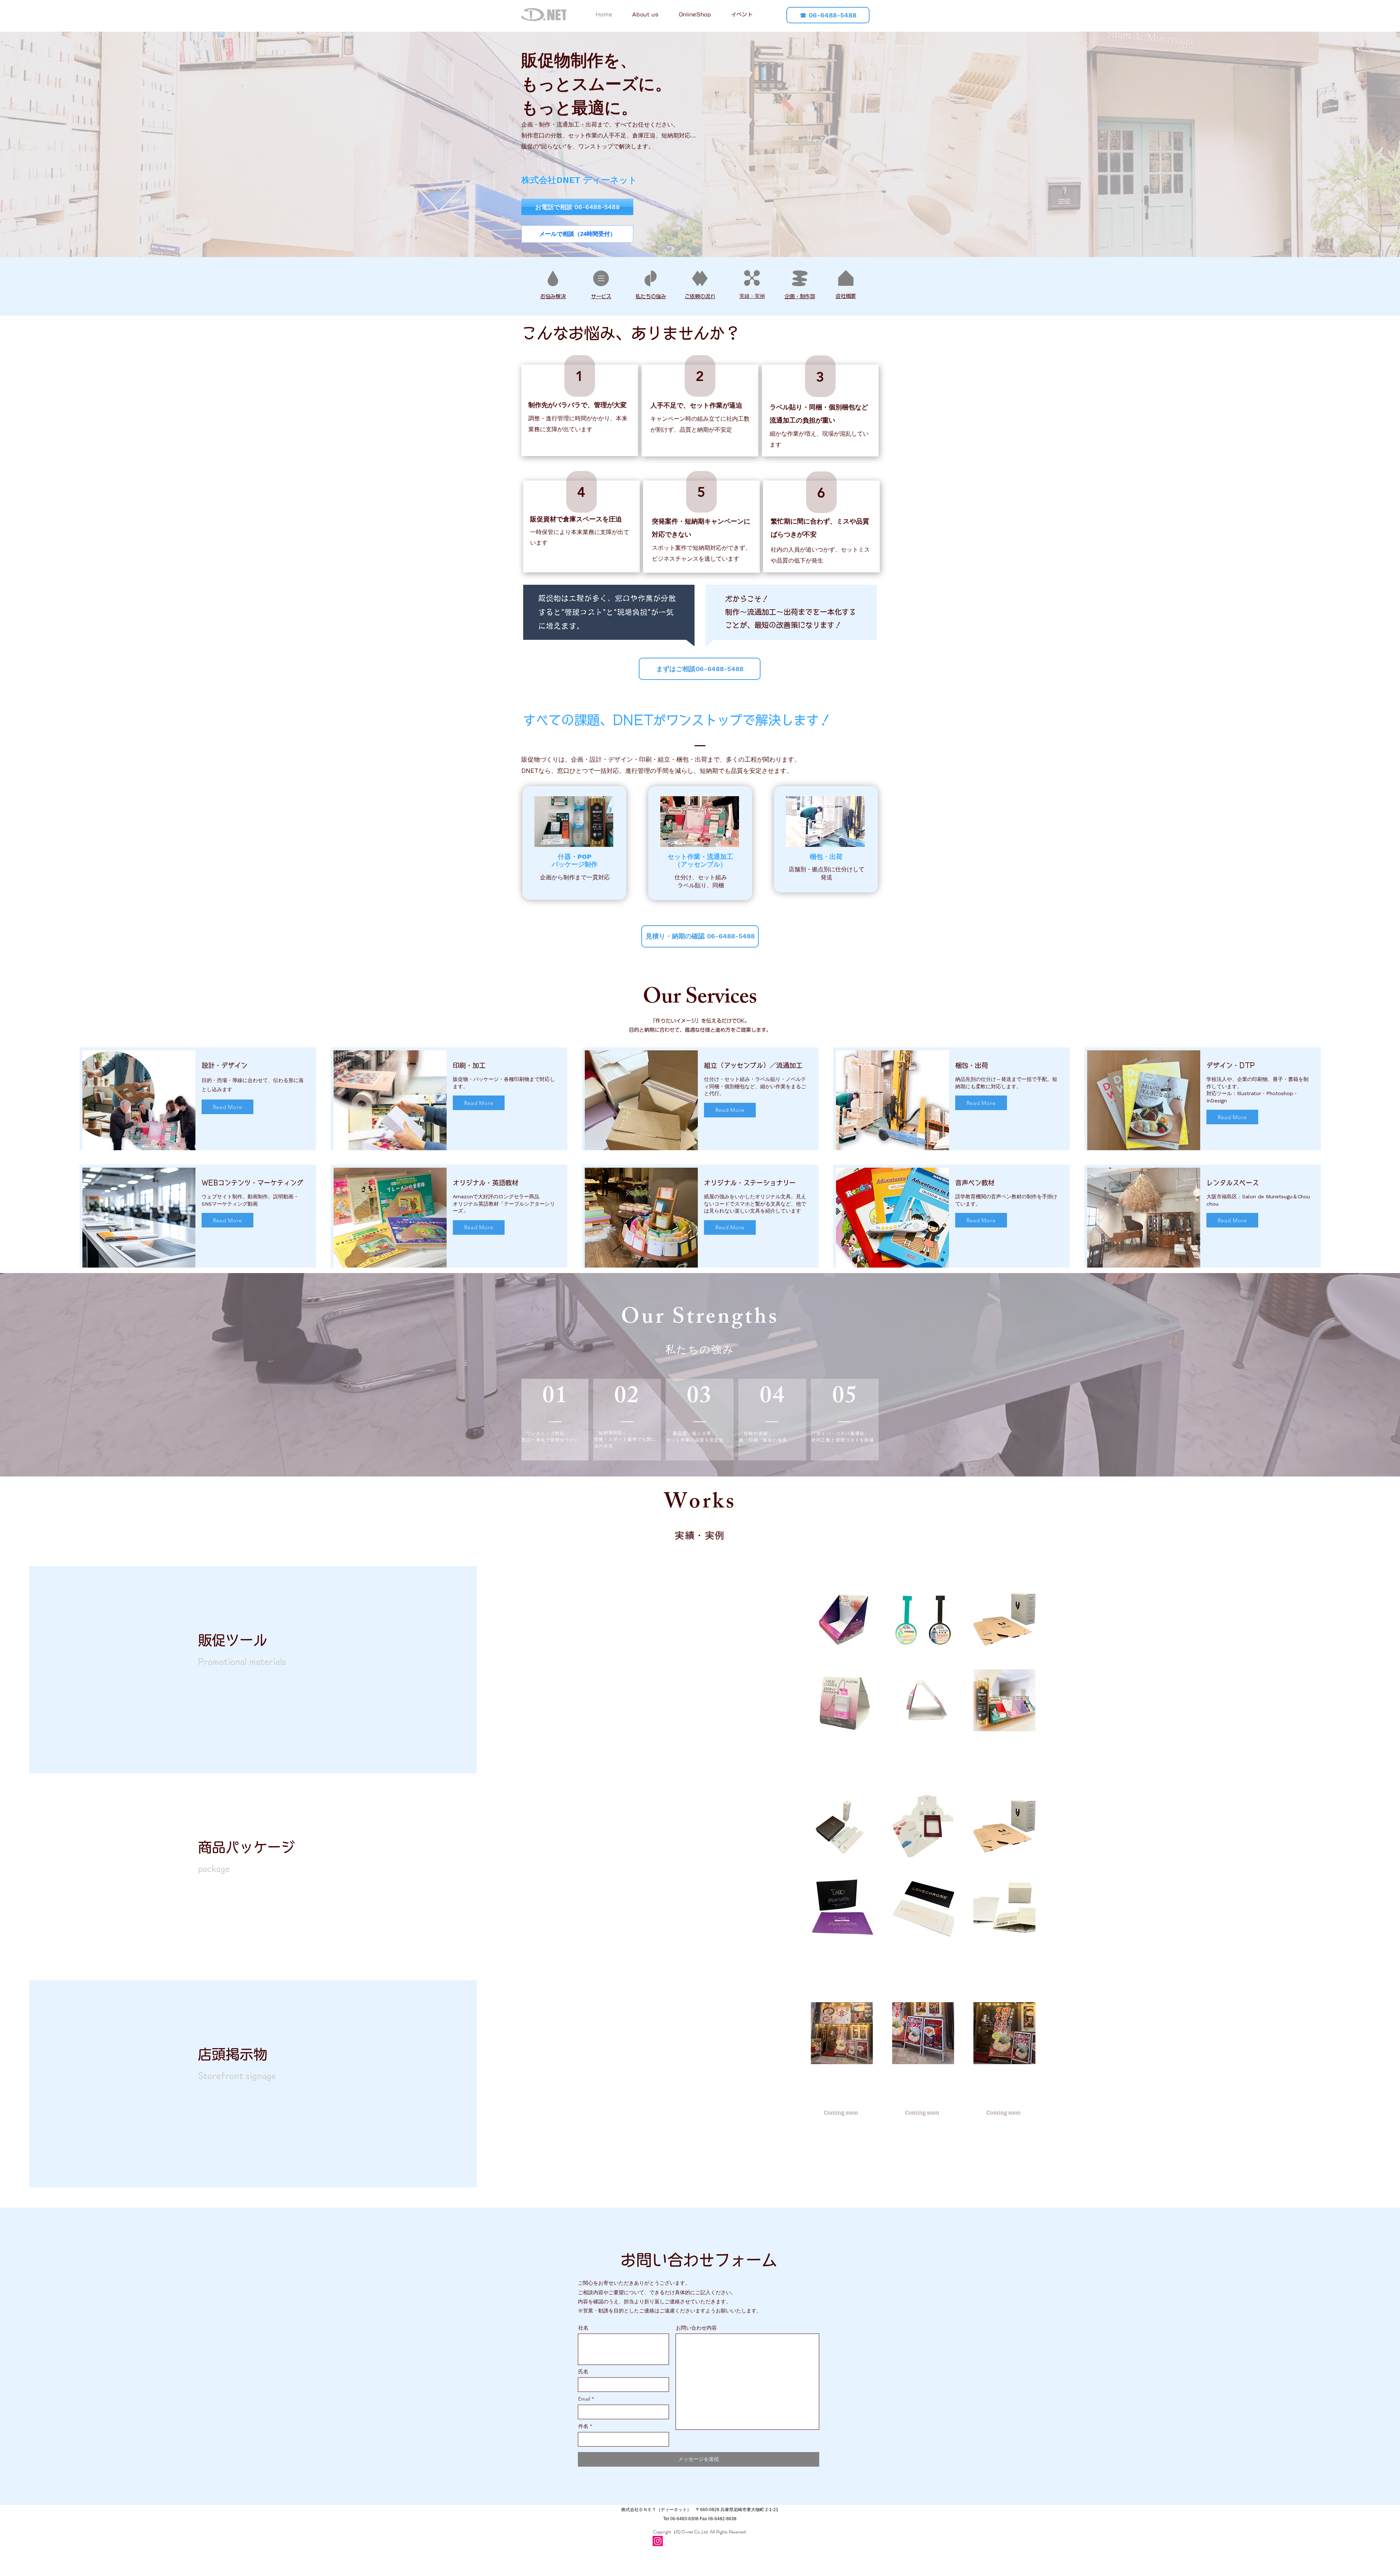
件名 (583, 2426)
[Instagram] (658, 2541)
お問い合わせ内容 (696, 2328)
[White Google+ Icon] (696, 2541)
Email (584, 2399)
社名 (583, 2328)
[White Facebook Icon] (670, 2541)
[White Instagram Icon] (709, 2541)
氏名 (583, 2371)
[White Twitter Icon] (683, 2541)
